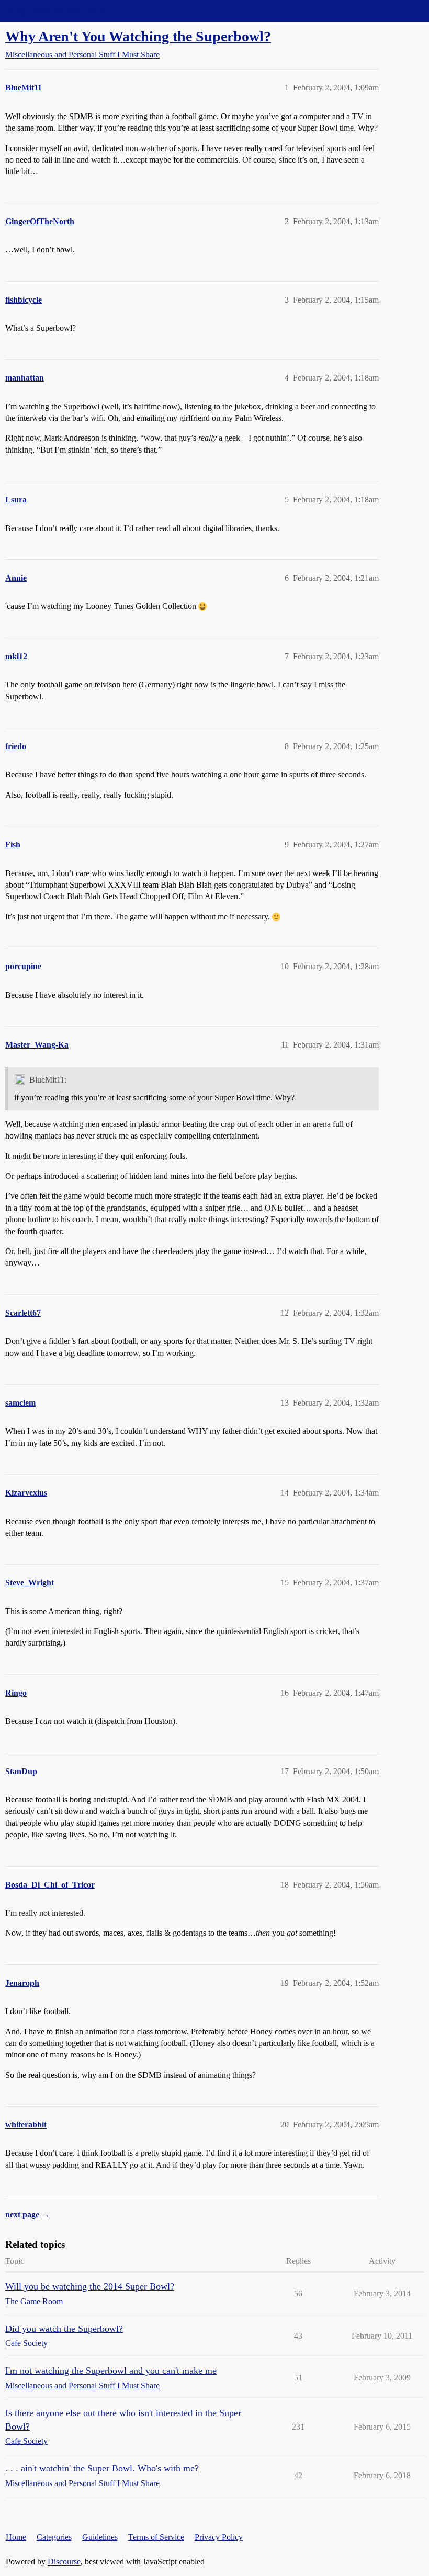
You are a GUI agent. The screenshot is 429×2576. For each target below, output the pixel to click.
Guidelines (100, 2537)
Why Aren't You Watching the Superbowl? (138, 36)
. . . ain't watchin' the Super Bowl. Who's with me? (102, 2468)
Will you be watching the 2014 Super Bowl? (90, 2286)
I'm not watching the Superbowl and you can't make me (111, 2371)
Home (16, 2537)
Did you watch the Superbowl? (64, 2329)
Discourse (64, 2562)
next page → (27, 2215)
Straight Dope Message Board (55, 11)
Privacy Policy (219, 2537)
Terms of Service (156, 2537)
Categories (54, 2537)
